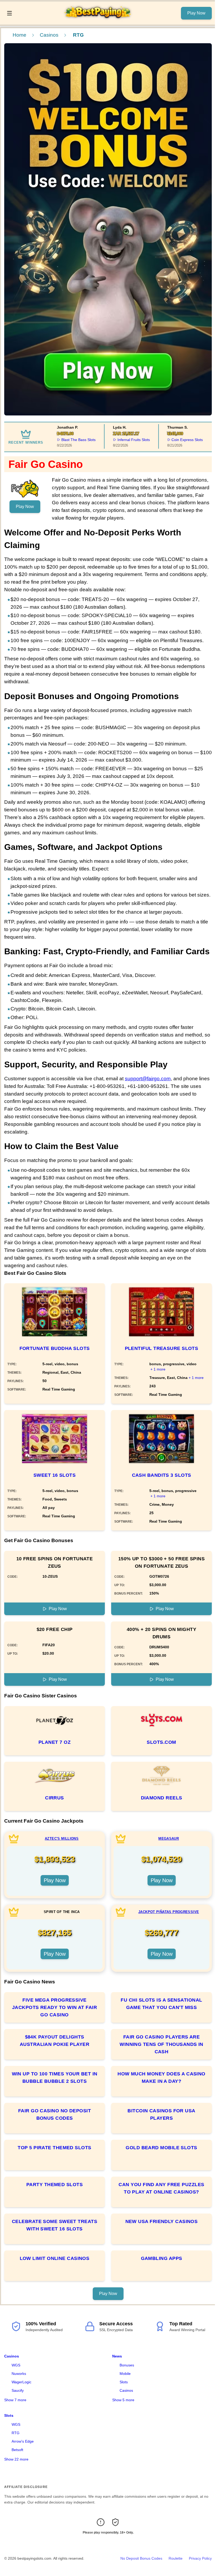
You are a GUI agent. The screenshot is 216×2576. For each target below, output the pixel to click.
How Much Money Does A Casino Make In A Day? (161, 2078)
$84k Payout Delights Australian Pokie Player (55, 2041)
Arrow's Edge (23, 2441)
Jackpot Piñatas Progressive (169, 1912)
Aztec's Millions (62, 1839)
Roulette (176, 2558)
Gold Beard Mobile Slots (161, 2148)
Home (19, 35)
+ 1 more (158, 1369)
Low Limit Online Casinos (55, 2258)
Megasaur (169, 1839)
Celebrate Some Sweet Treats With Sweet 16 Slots (55, 2225)
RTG (16, 2433)
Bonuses (127, 2365)
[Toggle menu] (9, 13)
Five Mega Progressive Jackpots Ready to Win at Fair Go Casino (55, 2007)
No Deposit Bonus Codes (141, 2558)
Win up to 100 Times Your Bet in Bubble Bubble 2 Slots (55, 2078)
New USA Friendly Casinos (162, 2221)
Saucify (18, 2390)
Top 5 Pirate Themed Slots (54, 2148)
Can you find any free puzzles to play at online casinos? (161, 2188)
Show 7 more (15, 2400)
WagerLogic (21, 2382)
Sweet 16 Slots (55, 1475)
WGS (16, 2365)
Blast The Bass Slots (59, 440)
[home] (98, 21)
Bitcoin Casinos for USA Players (161, 2114)
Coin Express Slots (168, 440)
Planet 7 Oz (55, 1742)
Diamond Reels (162, 1798)
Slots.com (161, 1742)
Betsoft (17, 2450)
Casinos (49, 35)
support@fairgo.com (148, 1079)
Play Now (196, 13)
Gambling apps (162, 2258)
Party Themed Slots (55, 2185)
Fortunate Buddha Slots (55, 1348)
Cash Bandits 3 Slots (162, 1475)
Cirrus (55, 1798)
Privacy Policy (200, 2558)
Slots (124, 2382)
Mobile (125, 2374)
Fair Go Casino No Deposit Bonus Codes (55, 2114)
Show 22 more (16, 2459)
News (117, 2356)
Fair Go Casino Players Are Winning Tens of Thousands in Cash (161, 2044)
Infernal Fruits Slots (114, 440)
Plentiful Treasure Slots (162, 1348)
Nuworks (19, 2374)
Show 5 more (123, 2400)
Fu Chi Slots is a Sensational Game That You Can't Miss (161, 2004)
